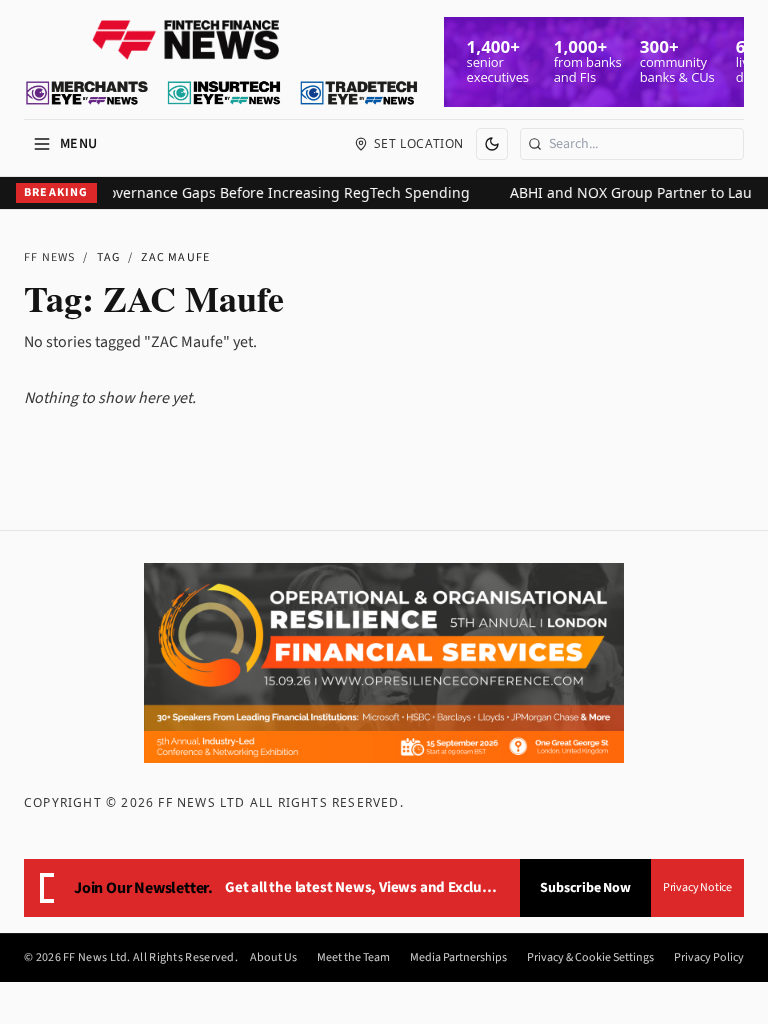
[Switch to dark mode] (492, 144)
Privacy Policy (709, 958)
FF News (49, 257)
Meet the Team (353, 958)
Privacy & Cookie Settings (590, 958)
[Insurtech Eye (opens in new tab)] (223, 93)
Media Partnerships (458, 958)
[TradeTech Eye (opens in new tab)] (359, 93)
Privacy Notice (697, 887)
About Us (273, 958)
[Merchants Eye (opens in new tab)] (87, 93)
